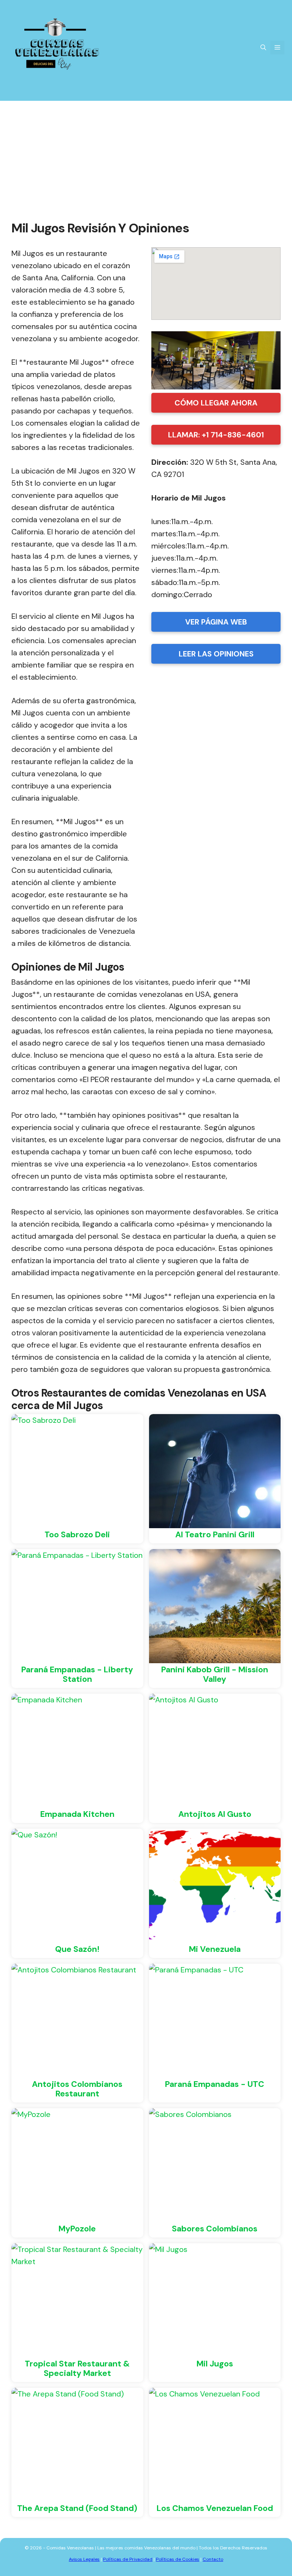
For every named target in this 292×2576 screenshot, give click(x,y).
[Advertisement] (146, 158)
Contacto (213, 2559)
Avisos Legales (84, 2559)
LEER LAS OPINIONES (216, 654)
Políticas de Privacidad (128, 2559)
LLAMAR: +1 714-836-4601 (216, 435)
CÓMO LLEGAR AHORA (216, 403)
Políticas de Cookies (178, 2559)
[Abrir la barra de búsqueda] (263, 48)
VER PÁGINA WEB (216, 622)
